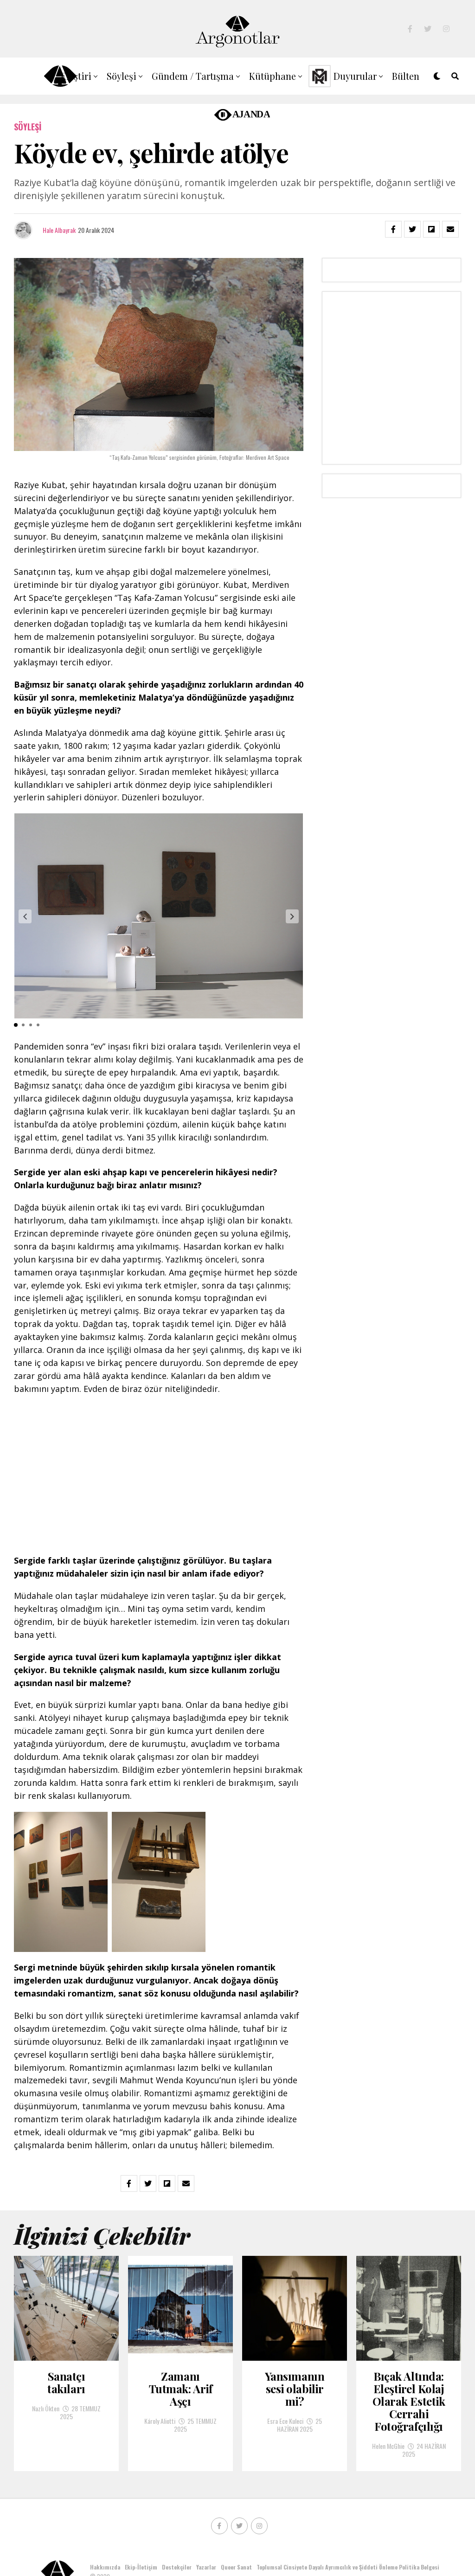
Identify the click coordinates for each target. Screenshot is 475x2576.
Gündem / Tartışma (193, 76)
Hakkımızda (105, 2567)
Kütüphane (273, 76)
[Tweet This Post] (412, 229)
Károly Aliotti (160, 2421)
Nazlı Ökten (46, 2408)
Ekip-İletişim (141, 2567)
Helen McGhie (388, 2446)
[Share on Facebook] (393, 229)
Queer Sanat (236, 2567)
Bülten (406, 76)
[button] (25, 916)
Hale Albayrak (59, 230)
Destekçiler (177, 2567)
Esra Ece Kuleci (285, 2421)
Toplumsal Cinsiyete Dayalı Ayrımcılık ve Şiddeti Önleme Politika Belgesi (349, 2567)
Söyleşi (122, 76)
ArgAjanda (240, 113)
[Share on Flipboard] (431, 229)
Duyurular (355, 76)
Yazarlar (206, 2567)
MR (318, 76)
